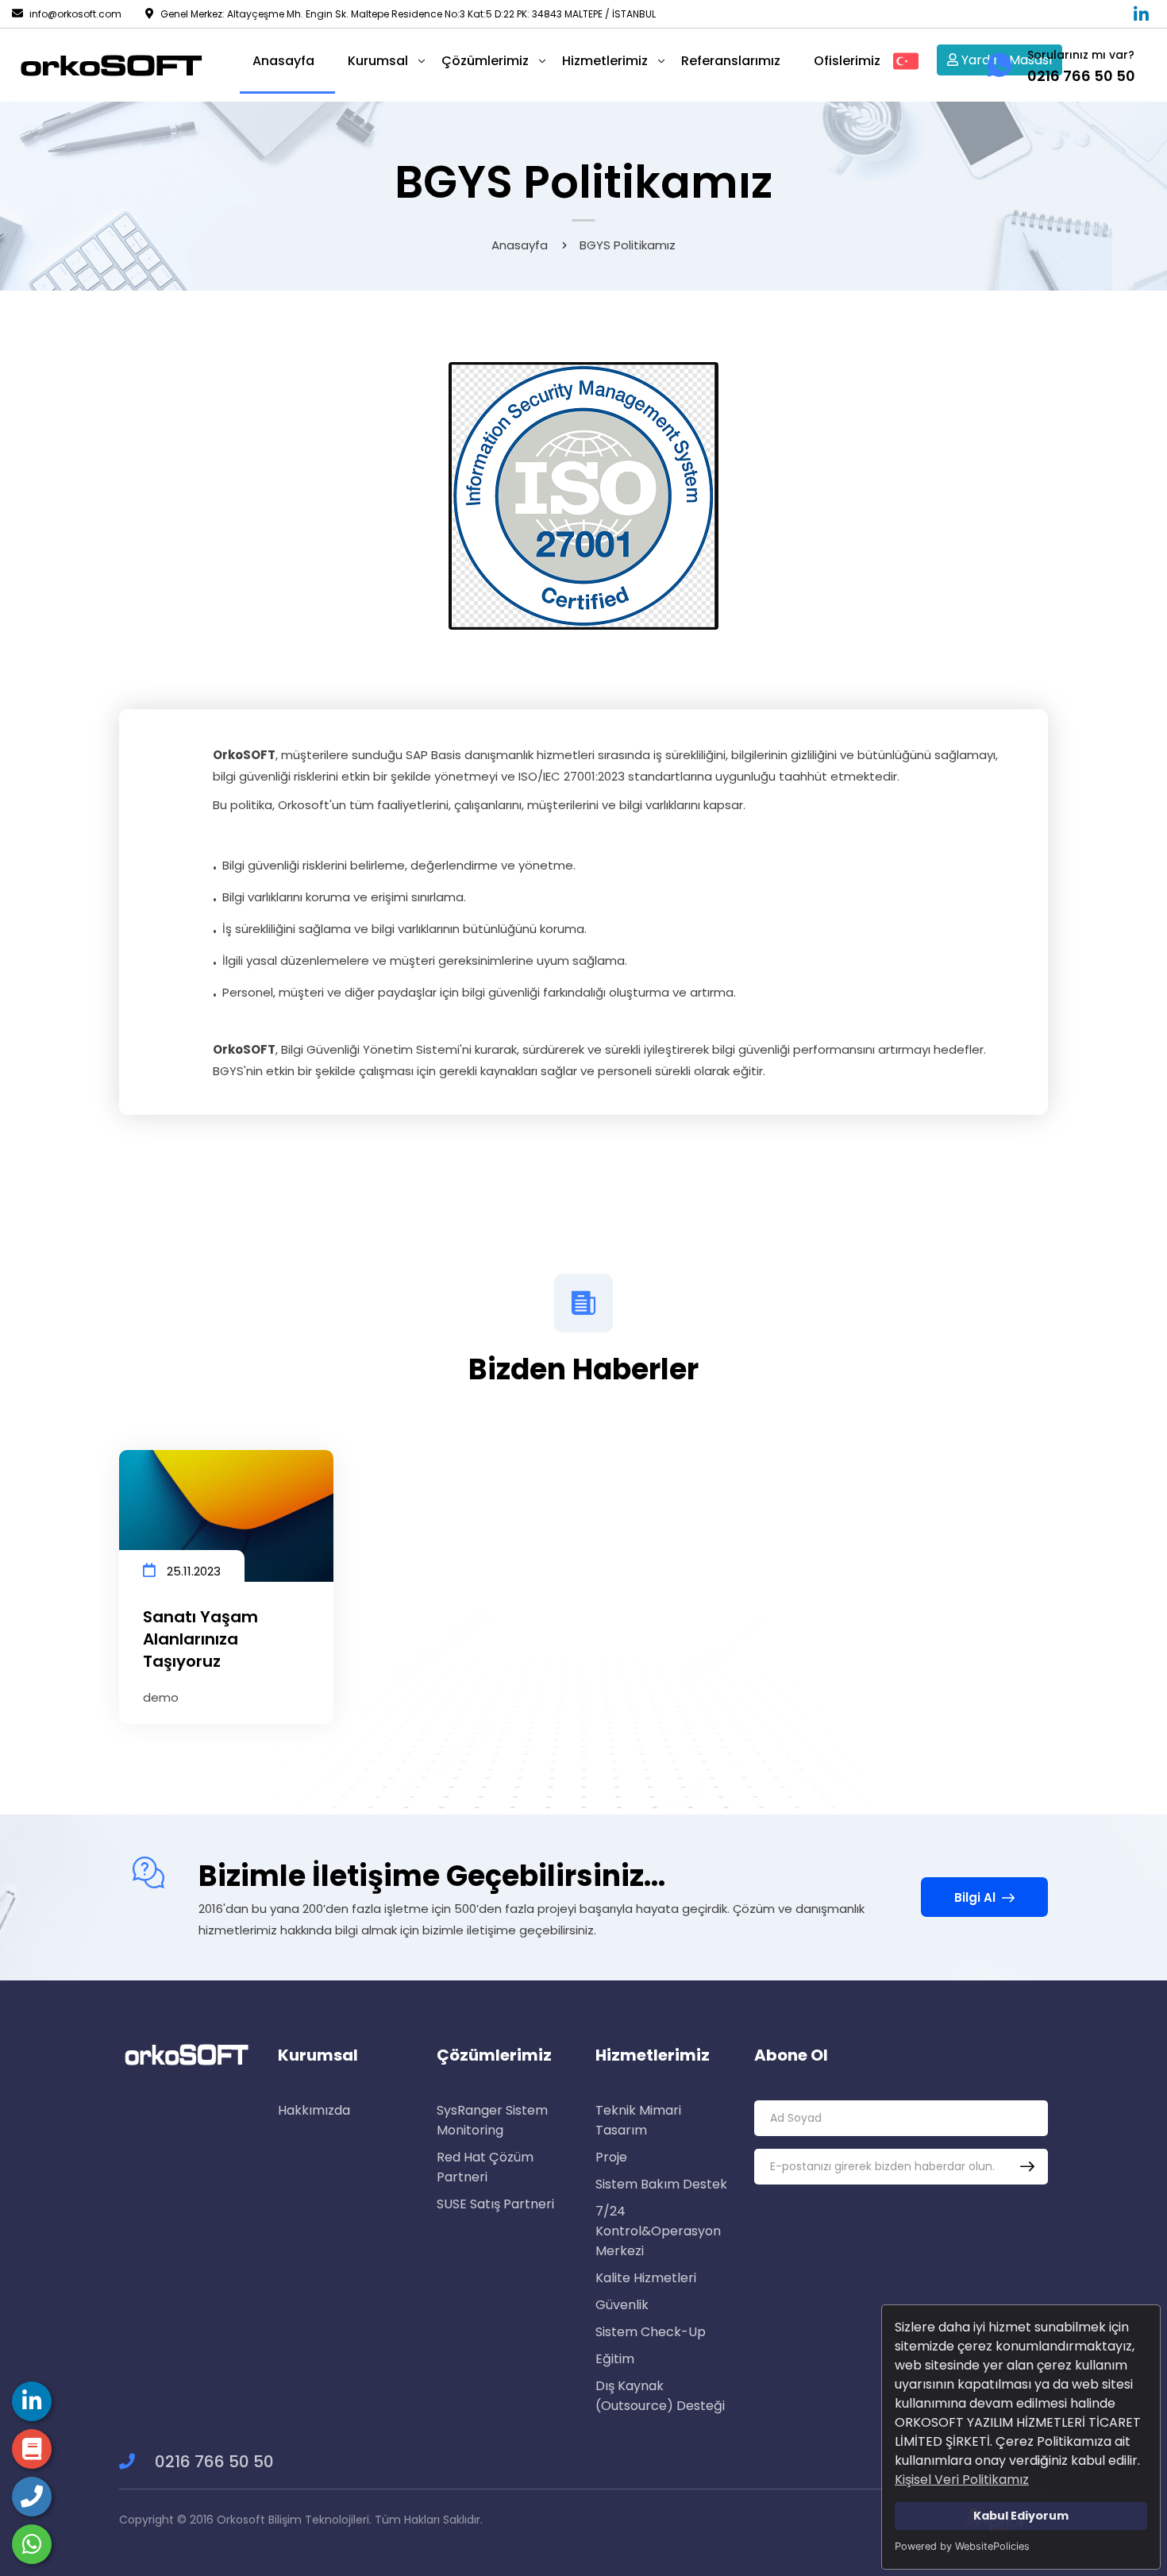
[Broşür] (32, 2401)
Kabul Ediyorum (1021, 2516)
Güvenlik (622, 2305)
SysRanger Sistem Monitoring (492, 2120)
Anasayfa (520, 245)
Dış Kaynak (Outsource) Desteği (660, 2396)
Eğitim (615, 2359)
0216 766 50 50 (212, 2462)
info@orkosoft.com (75, 14)
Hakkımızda (314, 2110)
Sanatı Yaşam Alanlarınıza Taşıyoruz (200, 1639)
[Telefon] (32, 2497)
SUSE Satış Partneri (495, 2204)
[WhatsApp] (32, 2544)
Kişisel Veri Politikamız (962, 2480)
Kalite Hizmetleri (646, 2278)
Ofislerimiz (847, 61)
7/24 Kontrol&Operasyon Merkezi (658, 2231)
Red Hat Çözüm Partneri (485, 2167)
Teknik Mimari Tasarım (638, 2120)
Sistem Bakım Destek (661, 2184)
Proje (611, 2157)
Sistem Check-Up (651, 2332)
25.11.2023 (192, 1571)
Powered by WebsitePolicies (962, 2546)
